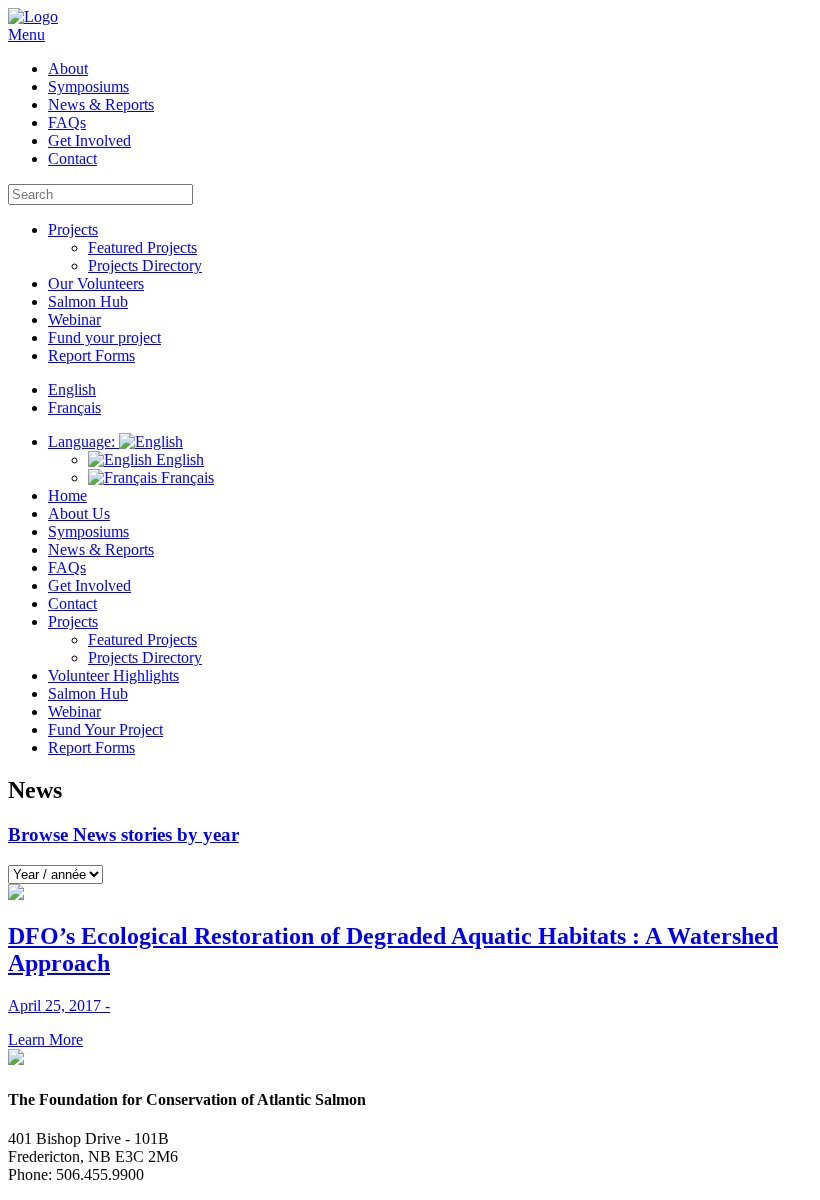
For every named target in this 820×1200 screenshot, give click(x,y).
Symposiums (88, 86)
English (178, 459)
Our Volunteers (96, 283)
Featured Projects (142, 247)
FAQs (67, 122)
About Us (79, 513)
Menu (26, 34)
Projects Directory (145, 265)
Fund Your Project (105, 729)
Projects (73, 229)
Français (185, 477)
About (68, 68)
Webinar (74, 319)
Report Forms (91, 355)
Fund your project (104, 337)
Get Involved (89, 140)
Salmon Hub (88, 301)
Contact (72, 158)
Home (67, 495)
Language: (83, 441)
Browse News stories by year (123, 834)
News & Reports (101, 104)
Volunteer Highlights (113, 675)
